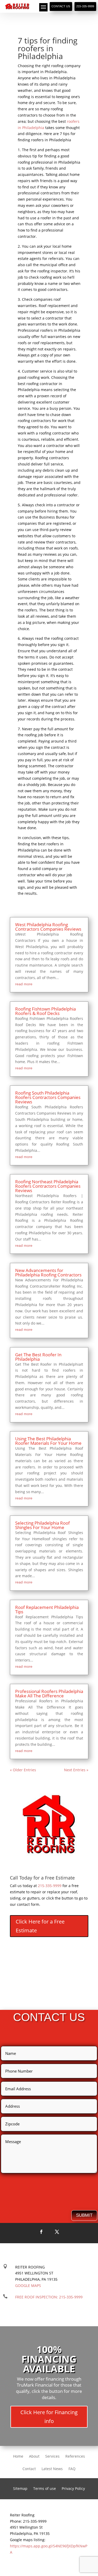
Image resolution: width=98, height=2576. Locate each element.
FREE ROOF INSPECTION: (49, 2297)
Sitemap (20, 2489)
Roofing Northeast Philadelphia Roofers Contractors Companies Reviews (48, 1186)
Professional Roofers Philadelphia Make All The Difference (49, 1693)
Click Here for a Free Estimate (40, 1926)
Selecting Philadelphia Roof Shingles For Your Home (42, 1525)
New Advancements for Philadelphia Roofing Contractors (48, 1273)
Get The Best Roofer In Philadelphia (38, 1357)
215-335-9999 (85, 6)
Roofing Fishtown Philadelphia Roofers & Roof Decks (45, 1011)
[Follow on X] (57, 2232)
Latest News (52, 2469)
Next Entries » (76, 1770)
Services (52, 2457)
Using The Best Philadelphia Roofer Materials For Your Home (48, 1441)
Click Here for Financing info (49, 2417)
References (75, 2457)
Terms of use (45, 2489)
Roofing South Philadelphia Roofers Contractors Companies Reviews (48, 1097)
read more (24, 984)
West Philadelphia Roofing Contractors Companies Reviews (48, 927)
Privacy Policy (73, 2489)
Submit (84, 2215)
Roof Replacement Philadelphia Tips (47, 1609)
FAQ (72, 2469)
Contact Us (61, 6)
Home (18, 2457)
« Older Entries (23, 1770)
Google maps (28, 2286)
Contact (29, 2469)
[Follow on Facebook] (41, 2232)
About (34, 2457)
